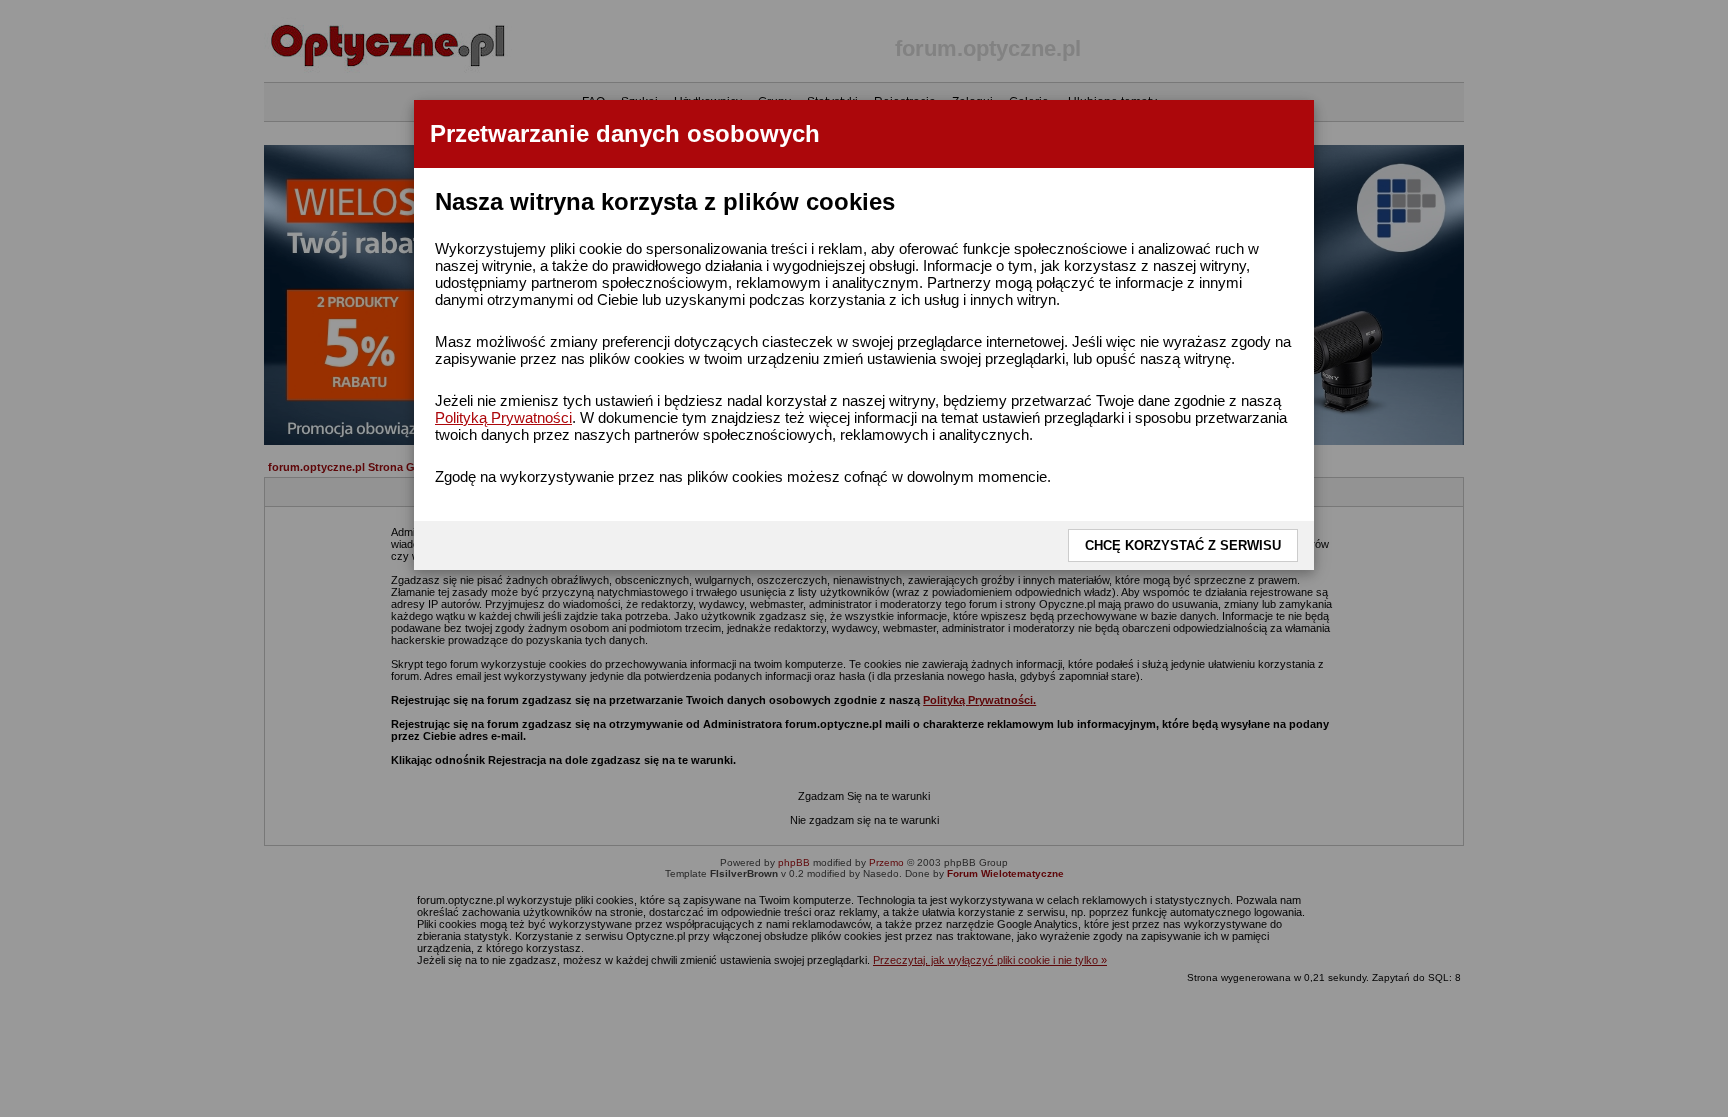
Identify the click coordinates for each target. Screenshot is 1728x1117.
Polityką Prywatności (503, 417)
